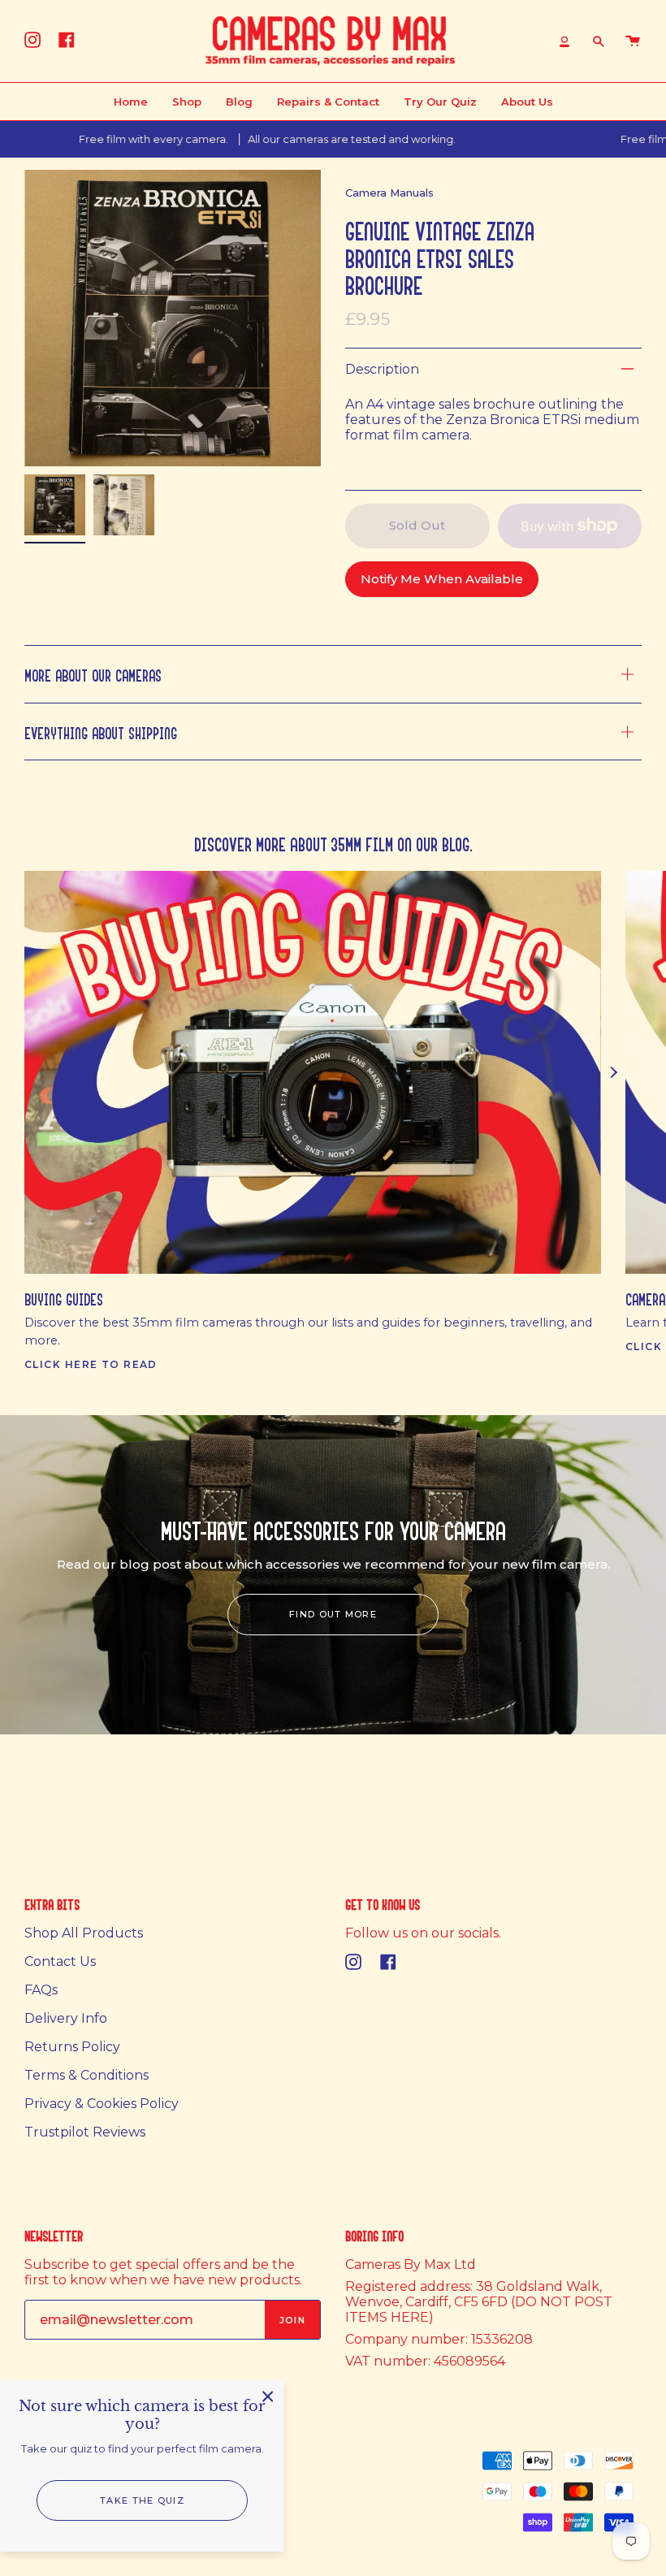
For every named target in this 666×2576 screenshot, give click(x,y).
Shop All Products (84, 1933)
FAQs (41, 1990)
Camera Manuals (389, 193)
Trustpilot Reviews (85, 2132)
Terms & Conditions (86, 2075)
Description (382, 369)
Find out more (333, 1614)
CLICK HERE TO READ (91, 1364)
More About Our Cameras (93, 674)
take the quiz (142, 2500)
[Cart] (633, 41)
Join (292, 2320)
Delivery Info (66, 2018)
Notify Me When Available (442, 579)
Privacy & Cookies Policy (102, 2104)
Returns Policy (72, 2047)
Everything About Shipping (101, 732)
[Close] (268, 2396)
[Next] (613, 1072)
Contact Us (60, 1961)
